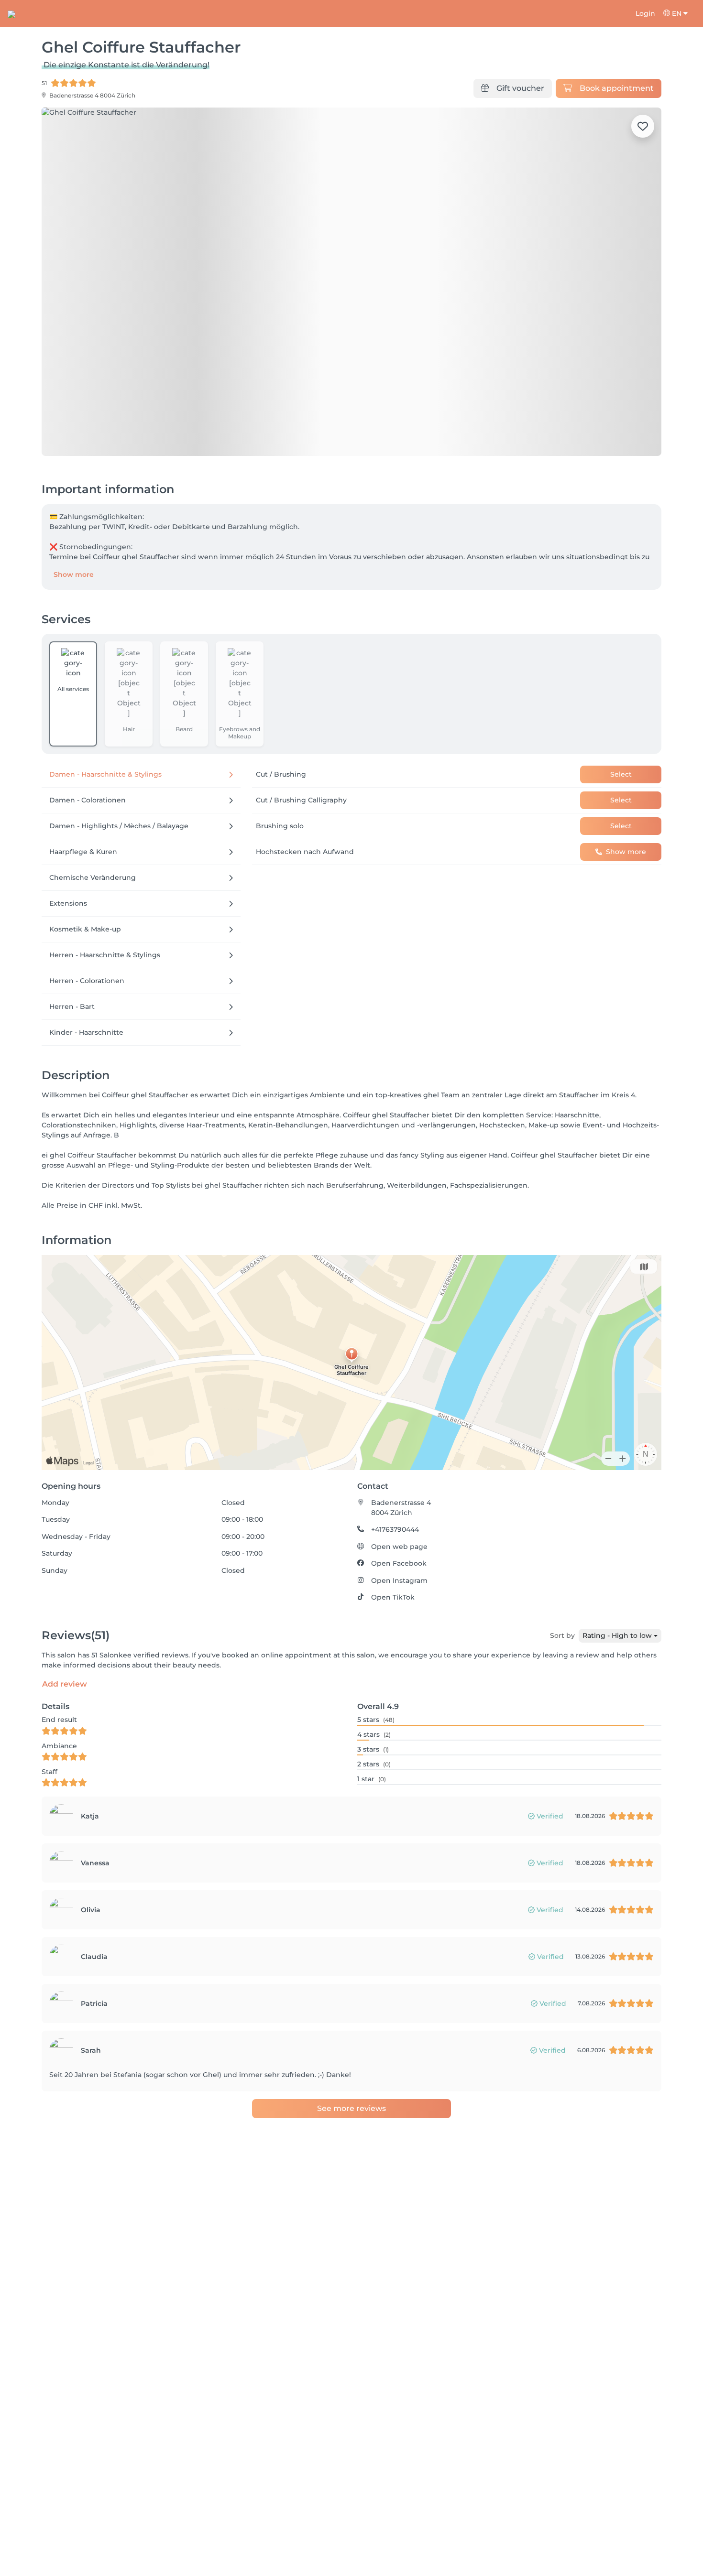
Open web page (399, 1547)
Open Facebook (399, 1563)
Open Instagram (399, 1580)
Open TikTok (393, 1597)
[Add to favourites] (643, 126)
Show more (74, 574)
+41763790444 (395, 1529)
